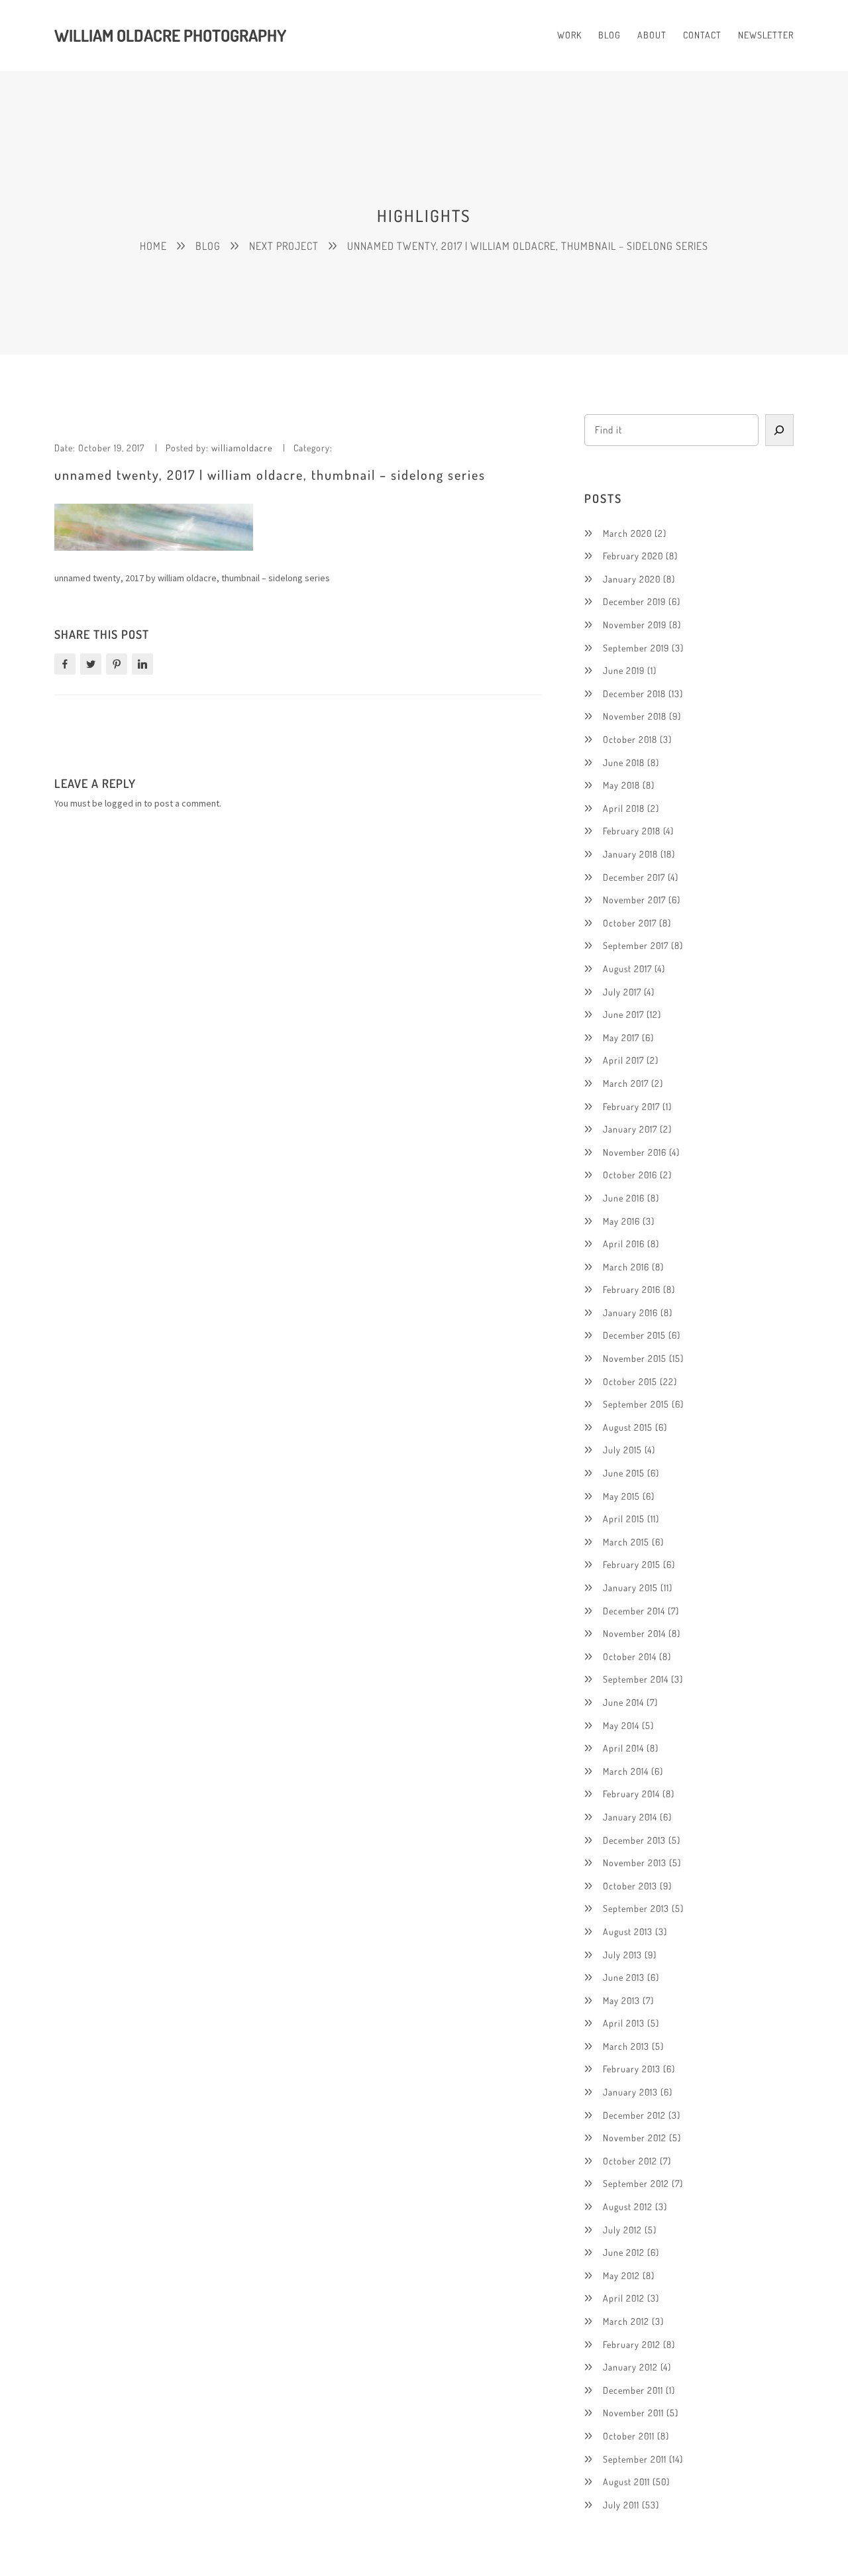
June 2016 (624, 1198)
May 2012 (621, 2275)
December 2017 (634, 877)
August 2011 (626, 2482)
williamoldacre (242, 448)
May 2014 (621, 1725)
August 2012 (628, 2207)
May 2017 (621, 1037)
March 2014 (626, 1771)
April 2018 (624, 808)
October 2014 (630, 1656)
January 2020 (632, 579)
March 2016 (626, 1267)
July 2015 (622, 1450)
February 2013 (632, 2069)
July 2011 (621, 2505)
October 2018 (630, 739)
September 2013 (636, 1908)
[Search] (780, 430)
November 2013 (635, 1863)
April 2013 (624, 2023)
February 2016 (632, 1289)
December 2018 (634, 694)
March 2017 (626, 1083)
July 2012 (622, 2230)
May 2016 (621, 1221)
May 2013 (621, 2000)
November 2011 (633, 2413)
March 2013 (626, 2046)
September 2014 (636, 1679)
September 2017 (636, 945)
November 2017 (634, 900)
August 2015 (628, 1427)
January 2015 (630, 1588)
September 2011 (635, 2459)
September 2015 (636, 1404)
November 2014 (634, 1633)
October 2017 (630, 923)
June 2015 (624, 1473)
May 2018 (621, 785)
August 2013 (628, 1932)
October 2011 (629, 2436)
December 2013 (634, 1840)
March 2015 (626, 1542)
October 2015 (630, 1381)
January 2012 (630, 2367)
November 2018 (635, 716)
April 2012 (624, 2298)
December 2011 (633, 2390)
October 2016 (630, 1175)
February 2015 (632, 1564)
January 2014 (630, 1817)
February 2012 (632, 2344)
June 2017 (623, 1014)
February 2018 (632, 831)
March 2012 (626, 2321)
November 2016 (635, 1152)
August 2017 (627, 969)
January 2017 (630, 1129)
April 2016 (624, 1244)
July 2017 (622, 992)
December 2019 (634, 601)
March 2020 (627, 533)
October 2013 (630, 1886)
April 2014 (623, 1748)
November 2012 (635, 2138)
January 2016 (630, 1313)
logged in (123, 803)
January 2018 (630, 854)
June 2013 (624, 1977)
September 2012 (636, 2183)
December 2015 (634, 1335)
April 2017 (623, 1060)
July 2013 (622, 1955)
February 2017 (631, 1106)
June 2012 (624, 2252)
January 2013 (630, 2092)
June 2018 (624, 762)
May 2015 (621, 1496)
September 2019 (636, 648)
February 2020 (633, 556)
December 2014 (634, 1611)
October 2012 (630, 2161)
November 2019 (635, 625)
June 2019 (624, 670)
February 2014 (631, 1794)
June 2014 (623, 1702)
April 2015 (624, 1519)
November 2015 (635, 1358)
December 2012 (634, 2115)
